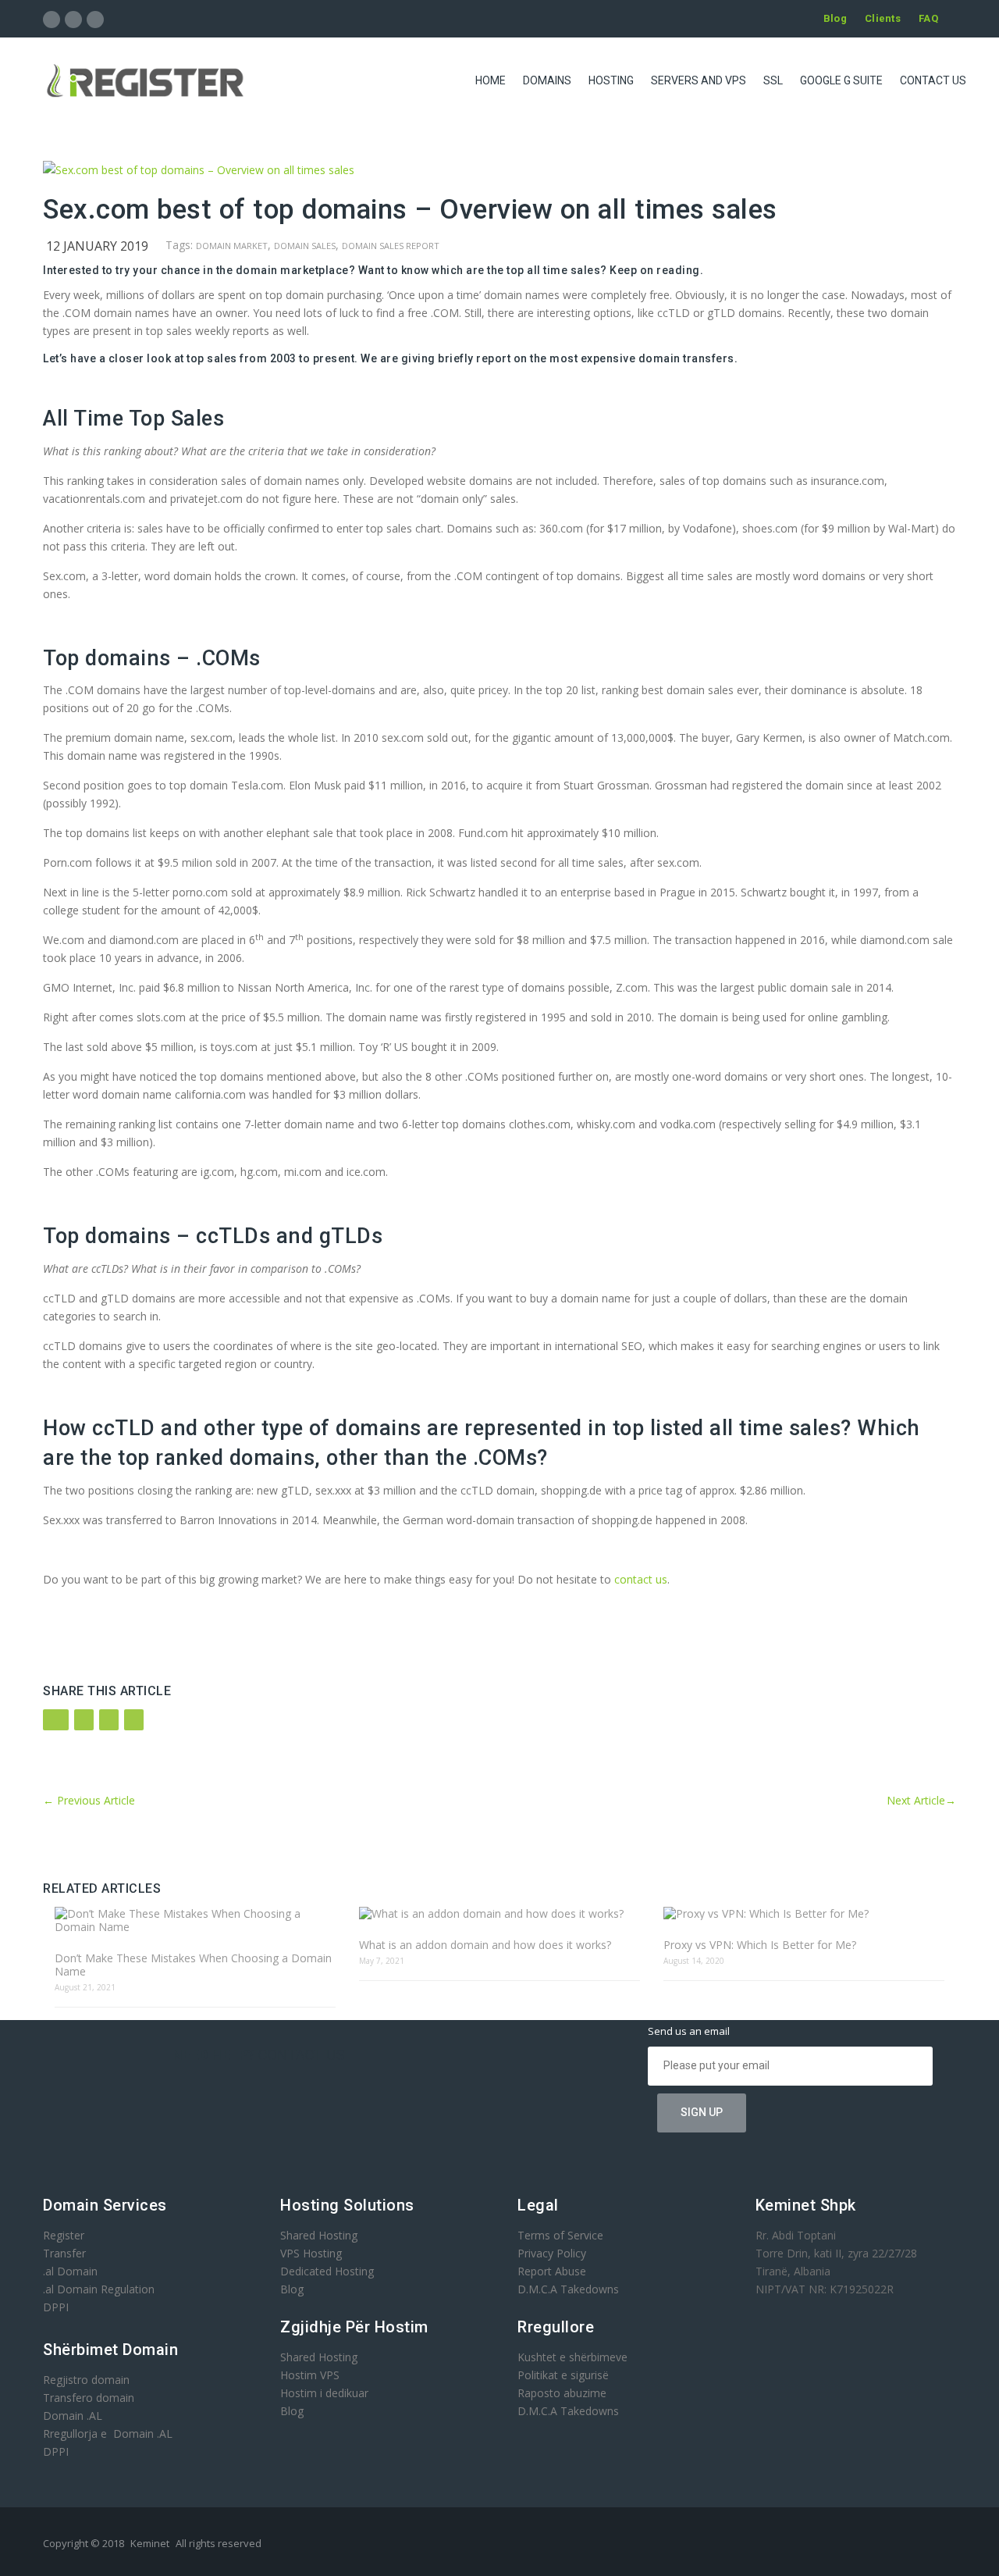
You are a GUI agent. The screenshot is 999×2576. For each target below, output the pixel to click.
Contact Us (933, 80)
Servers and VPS (699, 80)
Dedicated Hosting (327, 2271)
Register (64, 2235)
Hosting (611, 80)
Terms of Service (560, 2235)
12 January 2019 (97, 246)
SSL (773, 80)
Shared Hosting (319, 2235)
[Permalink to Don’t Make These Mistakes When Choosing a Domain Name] (195, 1920)
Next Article (921, 1800)
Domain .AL (73, 2416)
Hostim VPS (310, 2375)
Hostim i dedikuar (324, 2393)
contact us (641, 1579)
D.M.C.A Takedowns (568, 2289)
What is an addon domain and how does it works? (485, 1945)
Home (491, 80)
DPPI (56, 2307)
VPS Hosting (311, 2253)
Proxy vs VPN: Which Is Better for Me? (760, 1945)
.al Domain (70, 2271)
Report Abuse (552, 2271)
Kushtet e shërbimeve (572, 2357)
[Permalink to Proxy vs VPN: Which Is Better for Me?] (804, 1913)
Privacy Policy (552, 2253)
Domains (547, 80)
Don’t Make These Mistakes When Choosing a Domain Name (193, 1965)
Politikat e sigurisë (563, 2375)
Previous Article (89, 1800)
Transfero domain (89, 2398)
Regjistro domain (86, 2380)
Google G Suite (841, 80)
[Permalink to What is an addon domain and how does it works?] (499, 1913)
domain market (232, 246)
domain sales (305, 246)
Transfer (64, 2253)
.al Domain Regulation (99, 2289)
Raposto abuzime (563, 2393)
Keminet (150, 2543)
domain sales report (391, 246)
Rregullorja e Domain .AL (108, 2433)
